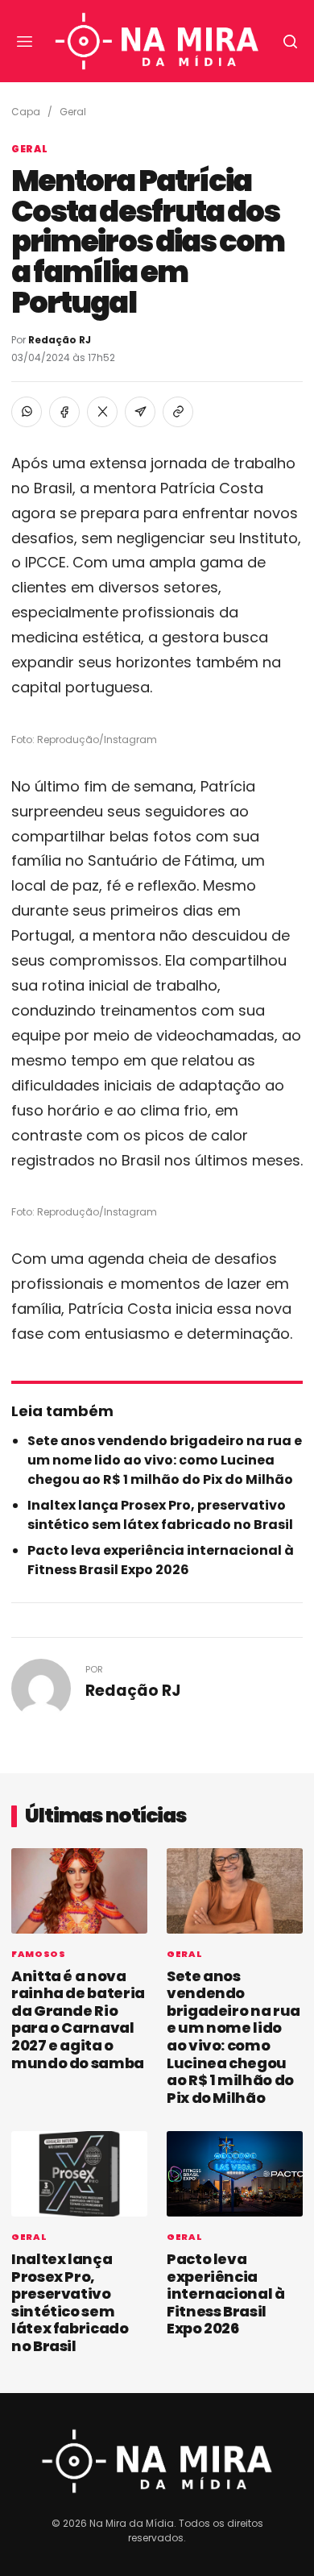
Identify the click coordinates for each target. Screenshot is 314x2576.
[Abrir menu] (24, 41)
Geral (73, 112)
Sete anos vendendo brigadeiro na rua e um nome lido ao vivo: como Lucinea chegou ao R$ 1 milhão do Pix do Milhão (165, 1460)
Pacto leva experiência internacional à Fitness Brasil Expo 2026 (161, 1560)
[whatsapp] (27, 412)
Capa (26, 112)
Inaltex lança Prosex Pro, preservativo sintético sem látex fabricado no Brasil (160, 1515)
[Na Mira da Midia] (157, 42)
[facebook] (64, 412)
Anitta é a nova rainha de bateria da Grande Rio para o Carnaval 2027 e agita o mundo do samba (78, 2019)
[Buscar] (290, 41)
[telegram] (140, 412)
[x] (102, 412)
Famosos (39, 1954)
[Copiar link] (178, 412)
